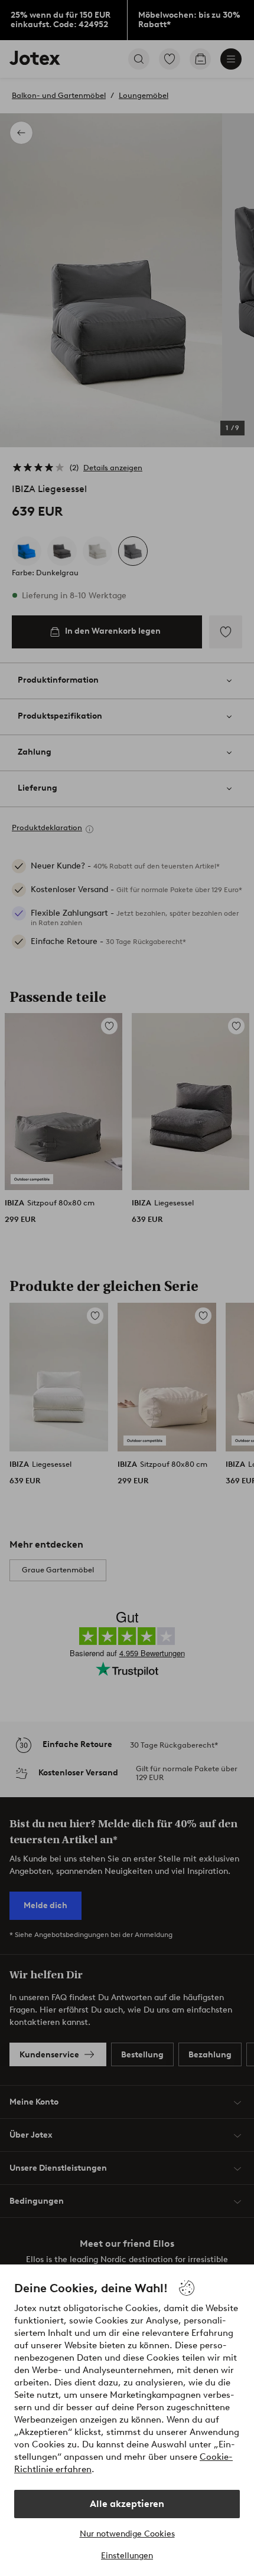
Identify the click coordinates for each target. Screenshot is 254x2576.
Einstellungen (127, 2556)
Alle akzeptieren (127, 2504)
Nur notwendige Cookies (127, 2534)
